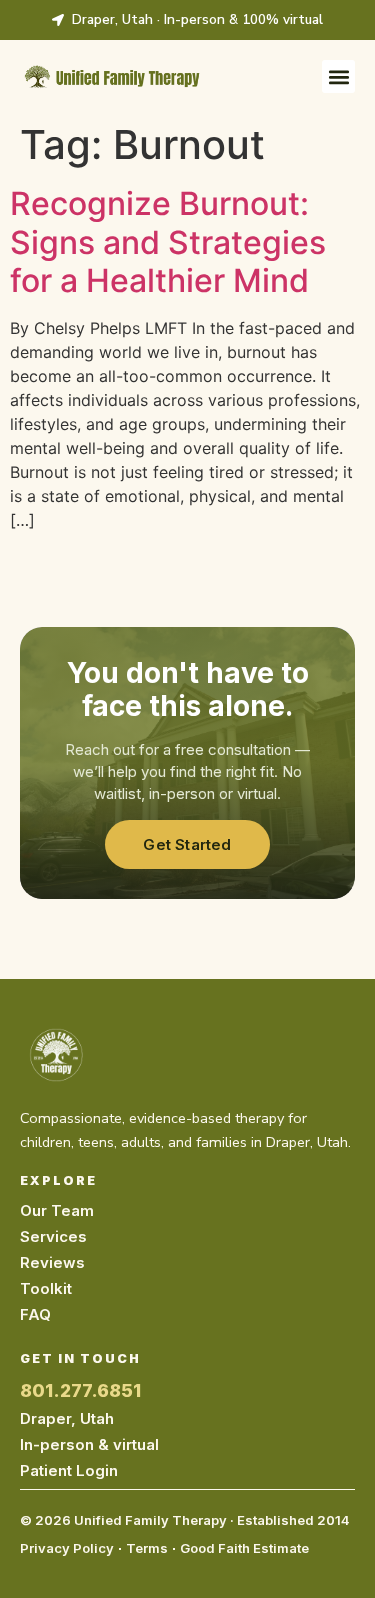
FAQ (35, 1314)
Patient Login (69, 1470)
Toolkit (46, 1288)
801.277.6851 (80, 1390)
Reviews (52, 1262)
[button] (338, 76)
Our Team (57, 1210)
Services (53, 1236)
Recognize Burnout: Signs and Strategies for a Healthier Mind (168, 242)
